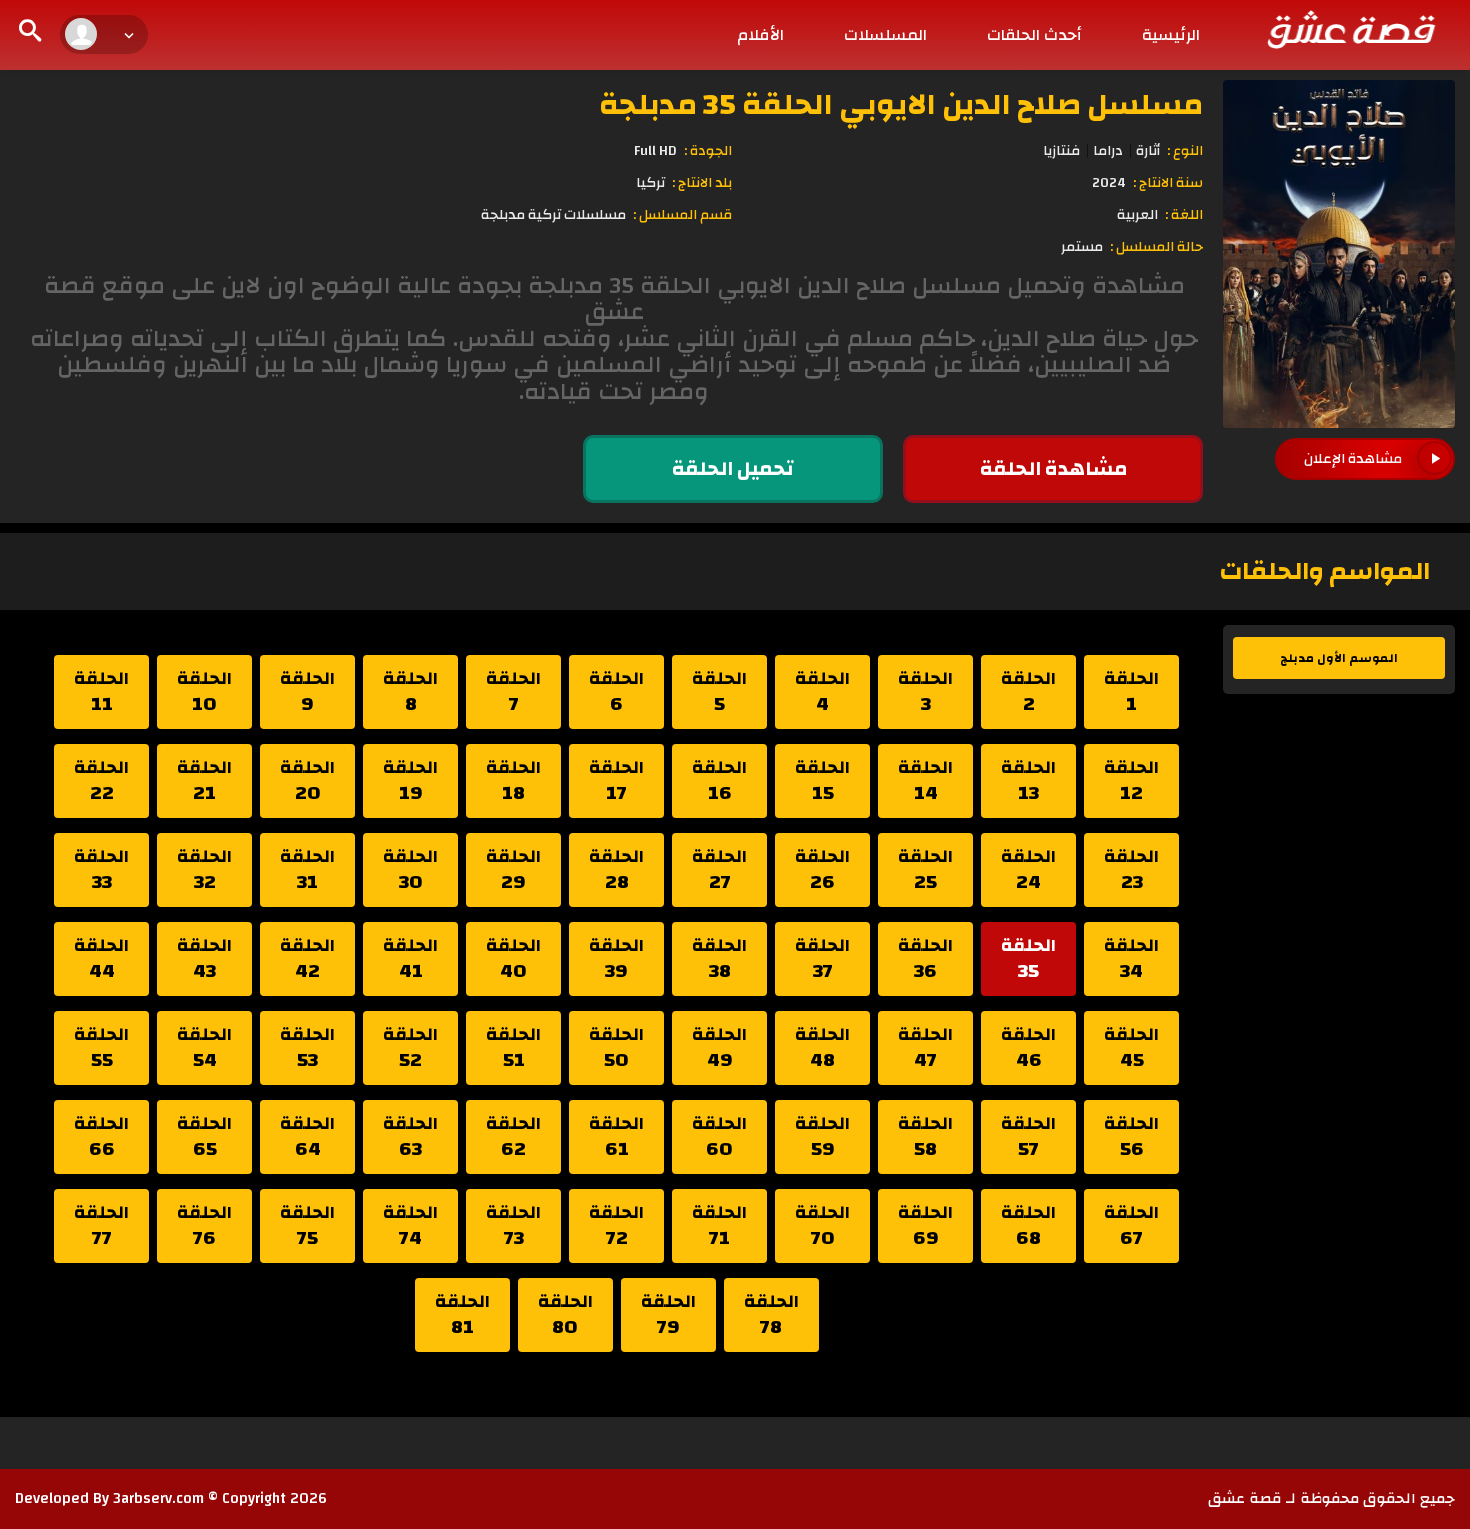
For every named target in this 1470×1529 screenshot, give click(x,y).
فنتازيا (1061, 151)
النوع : (1185, 151)
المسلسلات (885, 35)
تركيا (650, 183)
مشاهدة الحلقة (1053, 468)
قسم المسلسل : (682, 215)
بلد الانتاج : (702, 183)
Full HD (655, 151)
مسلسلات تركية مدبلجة (553, 215)
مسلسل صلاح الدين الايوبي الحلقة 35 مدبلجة (901, 104)
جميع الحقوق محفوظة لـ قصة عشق (1331, 1498)
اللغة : (1184, 215)
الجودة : (708, 151)
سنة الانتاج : (1168, 183)
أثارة (1148, 151)
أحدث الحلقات (1034, 35)
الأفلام (760, 35)
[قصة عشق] (1350, 29)
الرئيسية (1171, 35)
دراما (1108, 151)
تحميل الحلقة (733, 468)
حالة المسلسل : (1156, 247)
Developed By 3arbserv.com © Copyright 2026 (171, 1498)
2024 (1109, 183)
